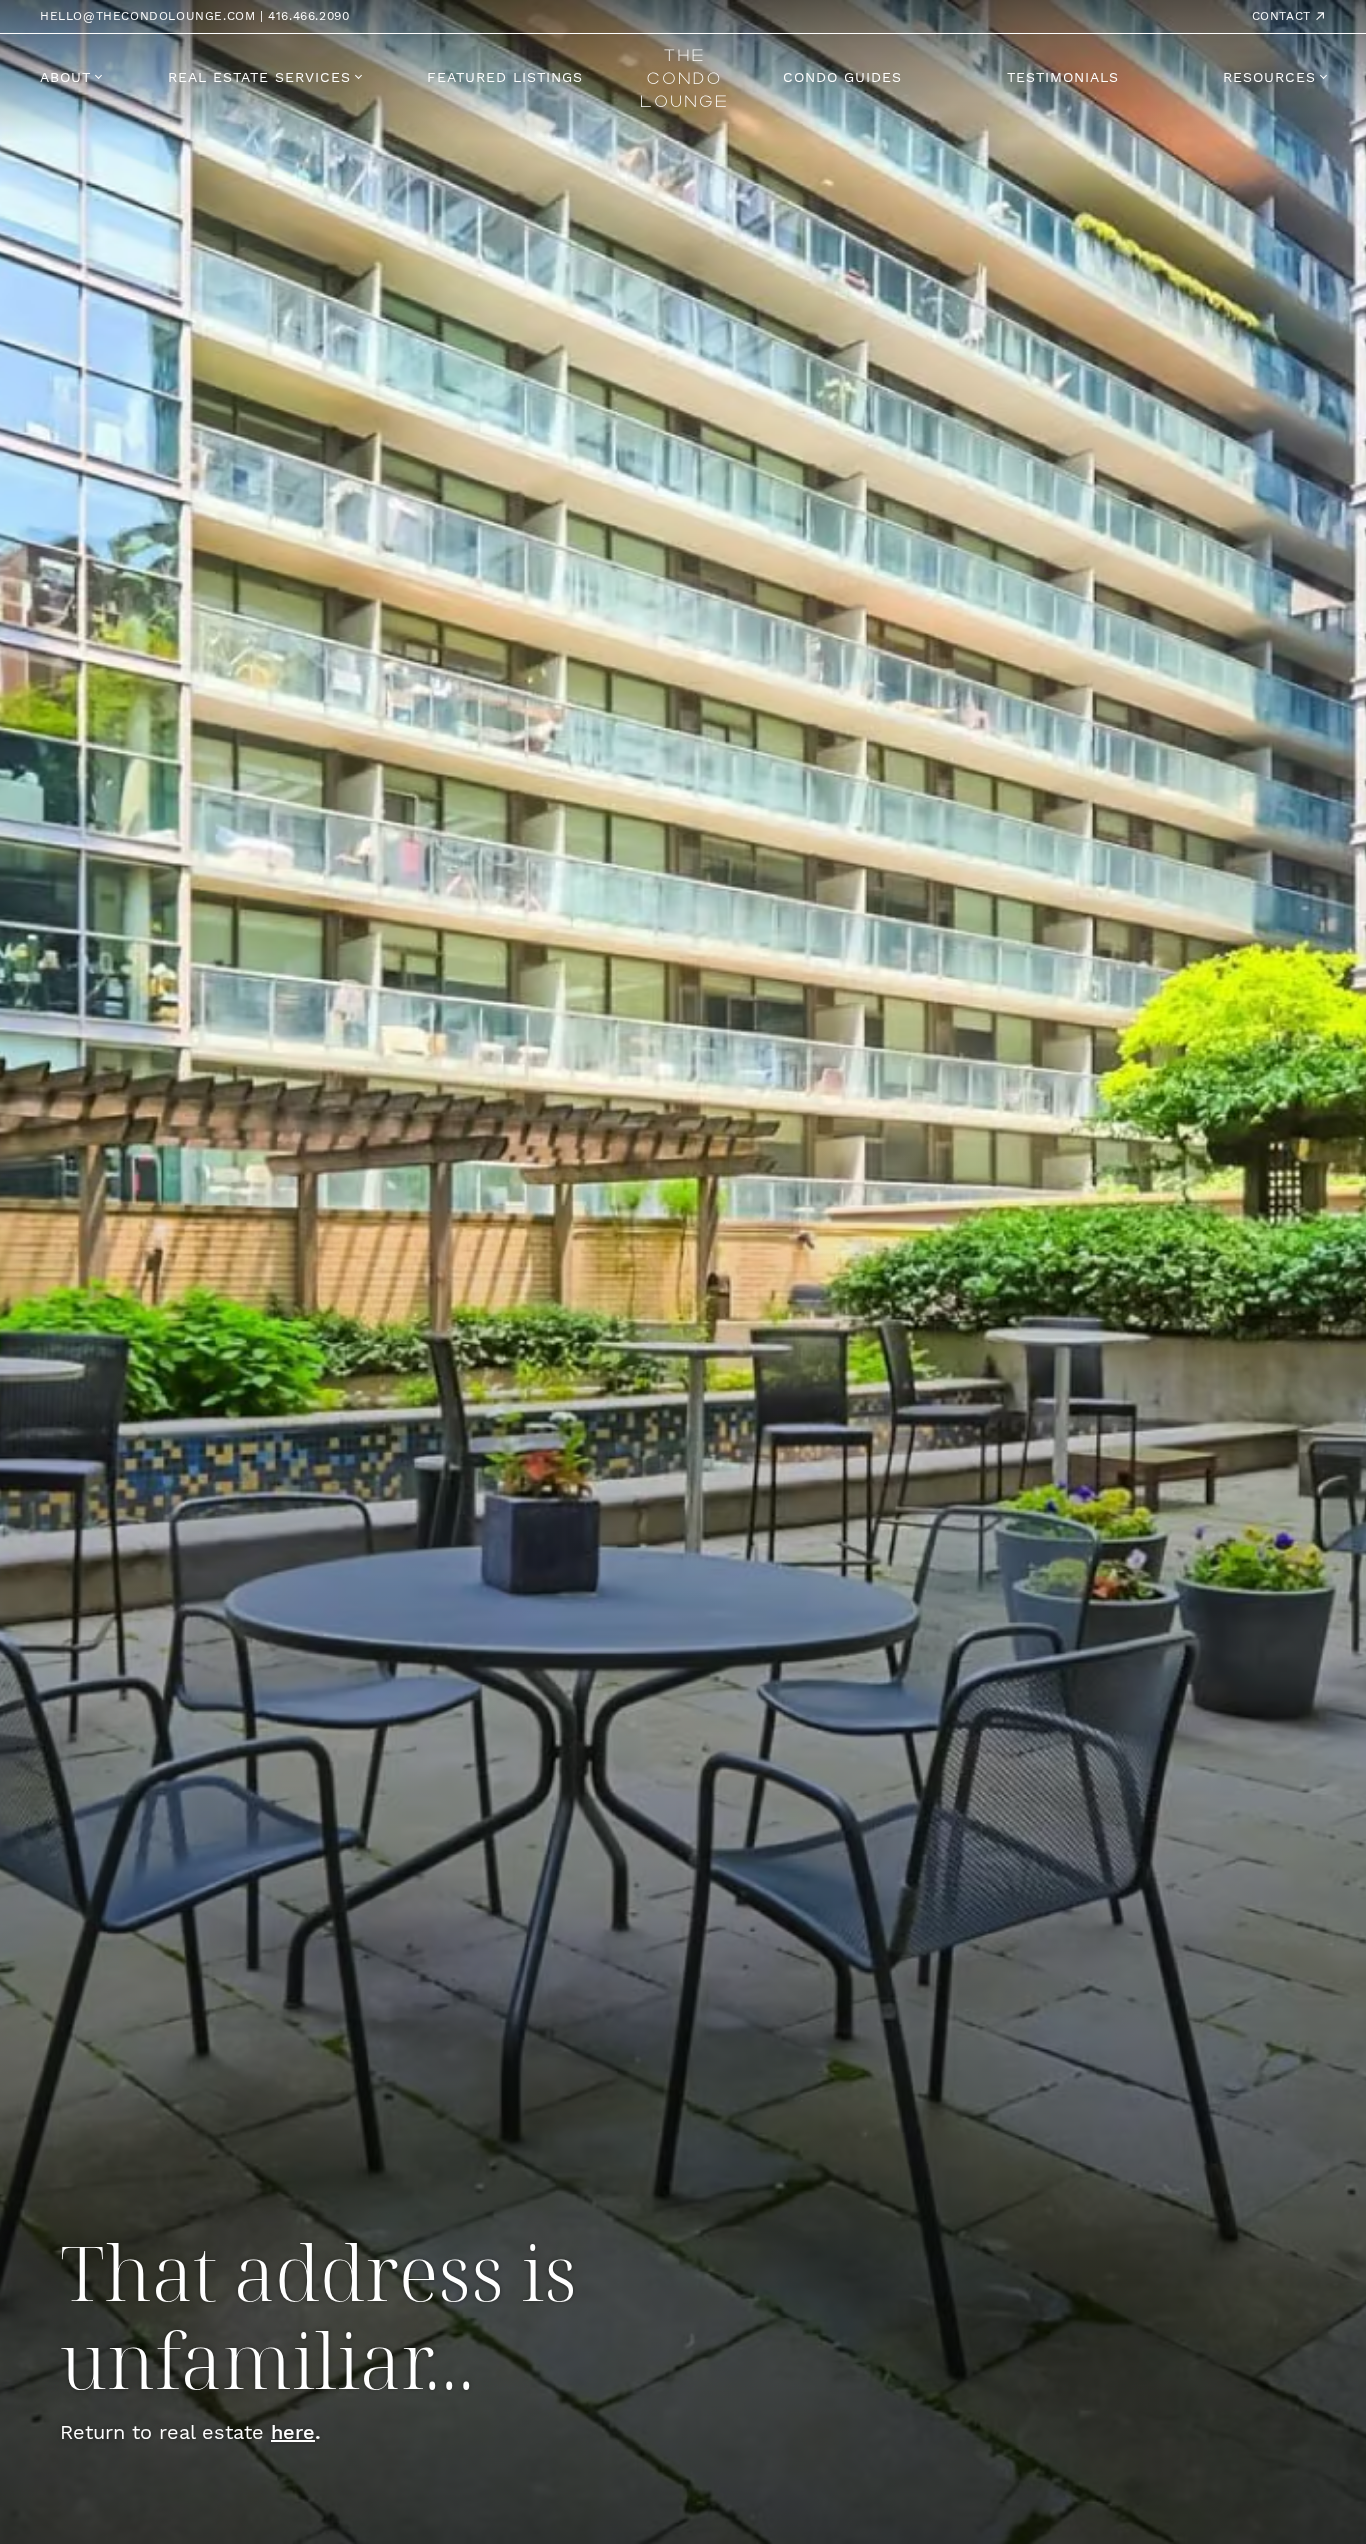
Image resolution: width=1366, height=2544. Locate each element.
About (65, 77)
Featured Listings (505, 77)
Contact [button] (1284, 15)
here (293, 2431)
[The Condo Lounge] (683, 75)
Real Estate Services (259, 77)
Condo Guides (842, 77)
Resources (1269, 77)
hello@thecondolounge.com (147, 15)
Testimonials (1063, 77)
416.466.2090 (308, 15)
